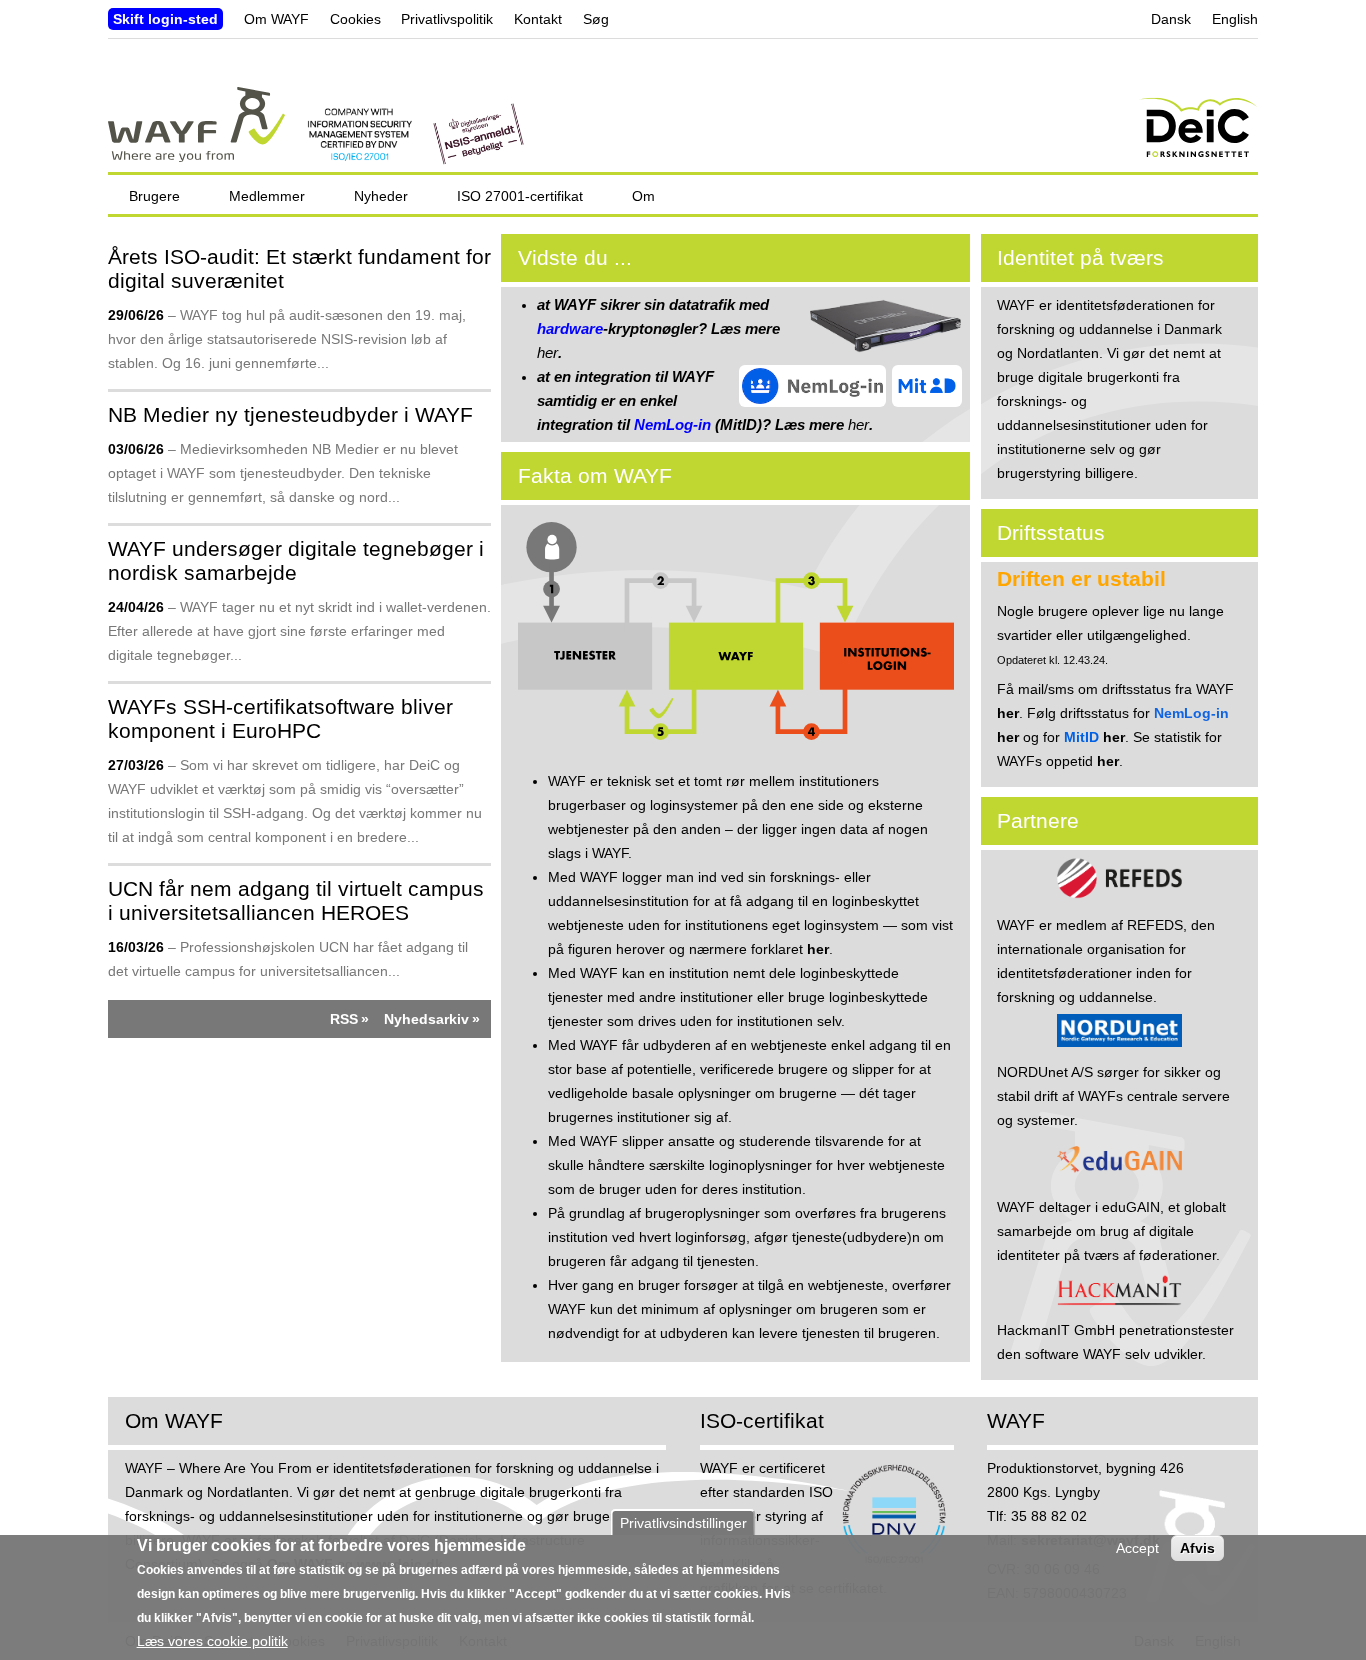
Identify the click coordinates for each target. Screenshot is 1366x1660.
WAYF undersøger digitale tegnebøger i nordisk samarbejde (296, 560)
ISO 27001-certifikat (520, 196)
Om (643, 196)
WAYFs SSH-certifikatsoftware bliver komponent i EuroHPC (280, 718)
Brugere (154, 196)
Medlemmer (267, 196)
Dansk (1171, 19)
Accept (1137, 1548)
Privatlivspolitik (447, 19)
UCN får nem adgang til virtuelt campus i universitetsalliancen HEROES (296, 900)
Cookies (355, 19)
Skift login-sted (165, 19)
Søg (596, 19)
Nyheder (381, 196)
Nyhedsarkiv (426, 1019)
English (1235, 19)
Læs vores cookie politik (212, 1641)
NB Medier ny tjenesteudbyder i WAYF (290, 414)
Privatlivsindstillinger (683, 1523)
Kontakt (538, 19)
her (547, 352)
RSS (344, 1019)
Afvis (1197, 1548)
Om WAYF (276, 19)
